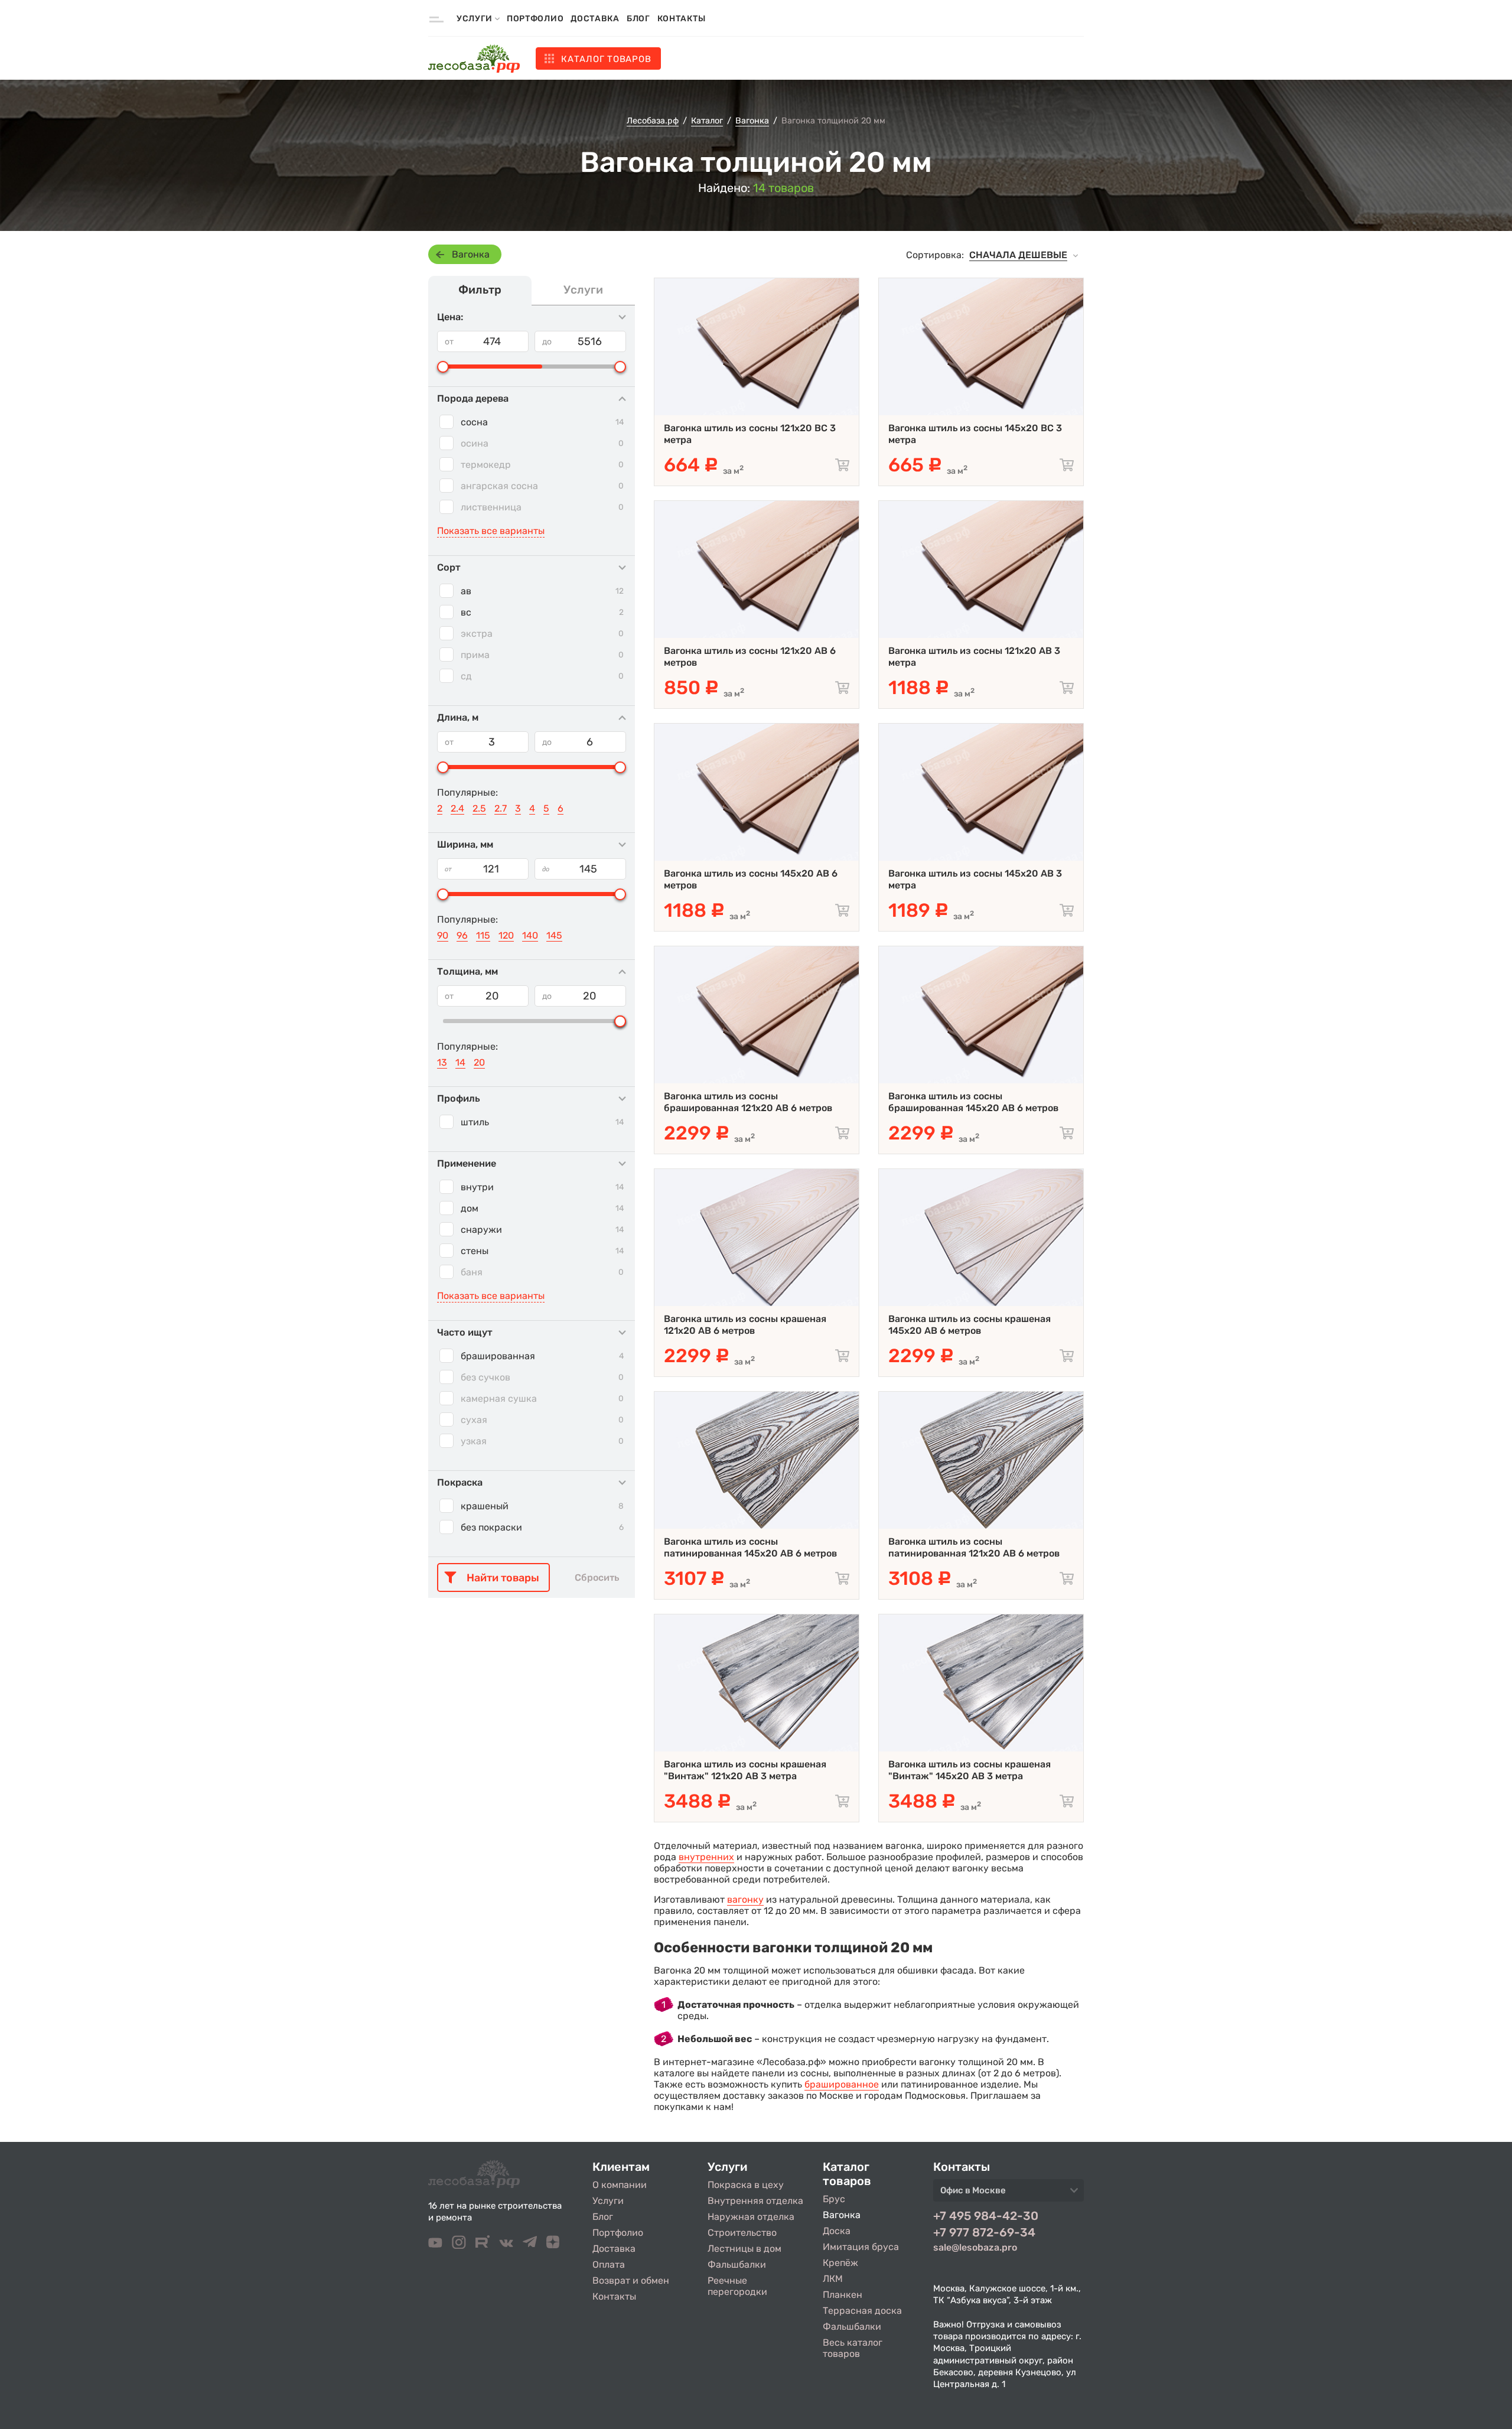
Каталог (606, 59)
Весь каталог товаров (853, 2348)
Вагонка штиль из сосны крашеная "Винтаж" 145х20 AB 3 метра (970, 1770)
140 (530, 935)
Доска (837, 2231)
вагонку (745, 1899)
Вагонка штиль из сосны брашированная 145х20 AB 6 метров (973, 1102)
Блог (638, 19)
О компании (620, 2185)
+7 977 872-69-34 (984, 2232)
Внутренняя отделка (755, 2201)
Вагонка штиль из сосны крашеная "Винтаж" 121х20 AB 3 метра (745, 1770)
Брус (834, 2199)
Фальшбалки (737, 2264)
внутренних (706, 1857)
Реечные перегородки (737, 2286)
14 (460, 1062)
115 (483, 935)
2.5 (479, 808)
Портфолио (535, 19)
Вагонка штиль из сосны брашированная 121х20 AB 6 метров (748, 1102)
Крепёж (840, 2263)
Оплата (609, 2264)
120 (506, 935)
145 (554, 935)
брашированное (842, 2084)
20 (479, 1062)
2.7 (501, 808)
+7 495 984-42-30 (986, 2216)
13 (442, 1062)
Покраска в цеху (746, 2185)
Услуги (608, 2201)
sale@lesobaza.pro (975, 2247)
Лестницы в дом (744, 2249)
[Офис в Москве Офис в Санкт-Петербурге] (1008, 2194)
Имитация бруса (861, 2247)
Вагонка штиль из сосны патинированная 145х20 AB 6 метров (750, 1547)
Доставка (595, 19)
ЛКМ (833, 2279)
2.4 (457, 808)
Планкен (843, 2295)
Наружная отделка (751, 2217)
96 (462, 935)
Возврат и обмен (631, 2280)
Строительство (742, 2233)
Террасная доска (862, 2311)
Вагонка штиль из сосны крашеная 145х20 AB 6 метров (970, 1325)
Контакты (682, 19)
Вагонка (471, 254)
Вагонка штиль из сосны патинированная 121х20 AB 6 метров (974, 1547)
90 (443, 935)
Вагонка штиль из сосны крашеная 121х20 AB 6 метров (745, 1325)
